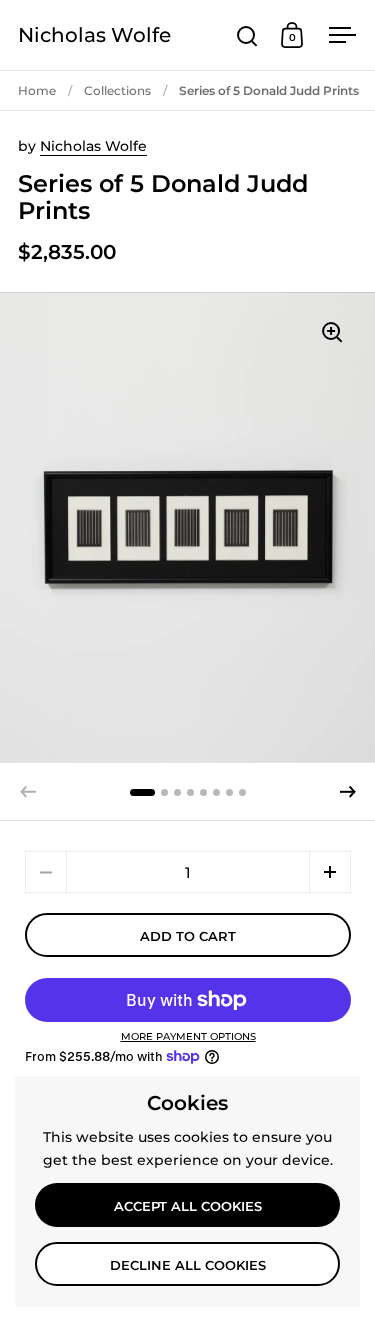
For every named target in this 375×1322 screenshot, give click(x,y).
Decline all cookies (188, 1265)
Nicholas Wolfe (94, 35)
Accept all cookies (188, 1206)
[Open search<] (247, 35)
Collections (117, 90)
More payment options (188, 1037)
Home (37, 90)
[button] (348, 792)
